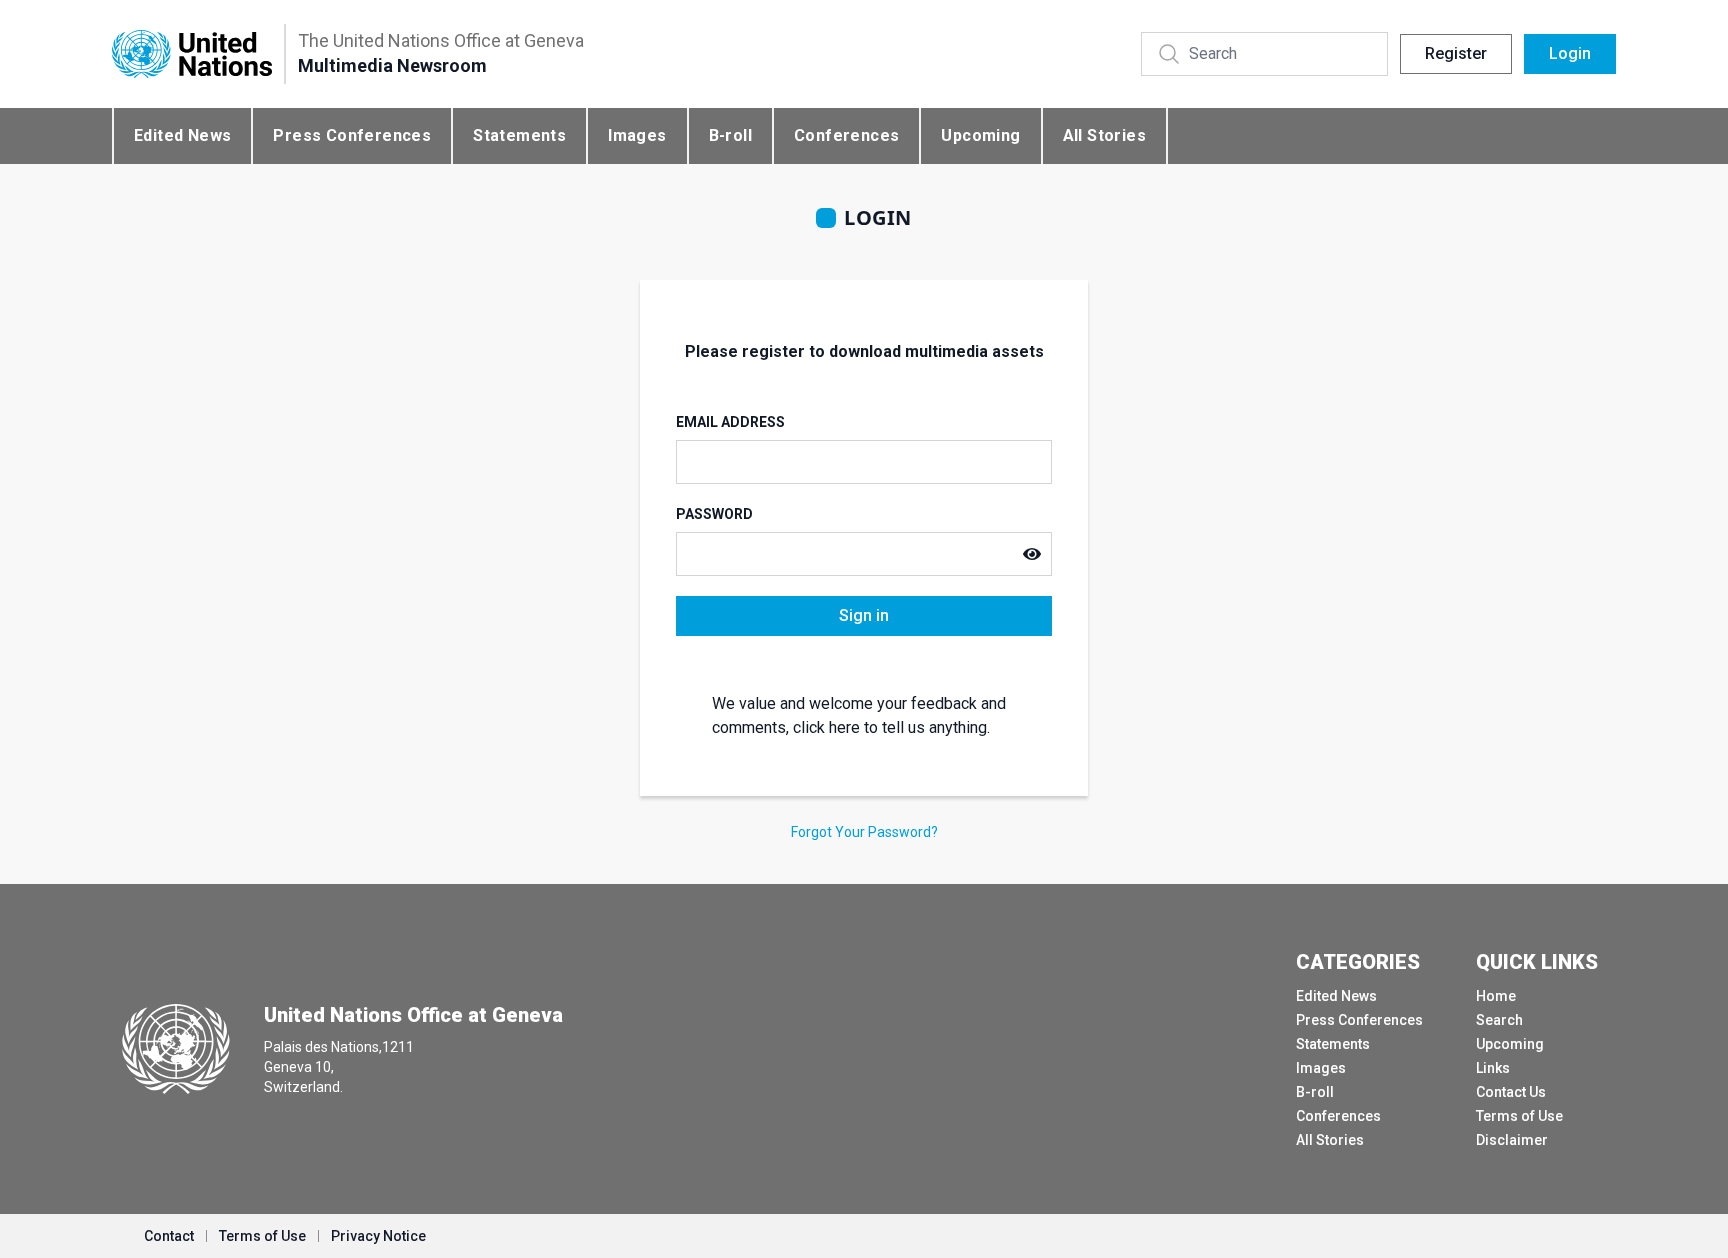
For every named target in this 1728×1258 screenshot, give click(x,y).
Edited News (182, 135)
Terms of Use (1519, 1116)
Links (1493, 1068)
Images (637, 135)
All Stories (1104, 135)
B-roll (730, 135)
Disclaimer (1512, 1140)
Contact (169, 1236)
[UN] (192, 54)
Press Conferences (352, 135)
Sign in (864, 615)
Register (1456, 53)
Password (714, 514)
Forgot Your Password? (864, 832)
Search (1499, 1020)
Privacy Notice (378, 1236)
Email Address (730, 422)
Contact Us (1511, 1092)
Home (1496, 996)
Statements (519, 135)
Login (1570, 53)
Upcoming (980, 135)
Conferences (846, 135)
